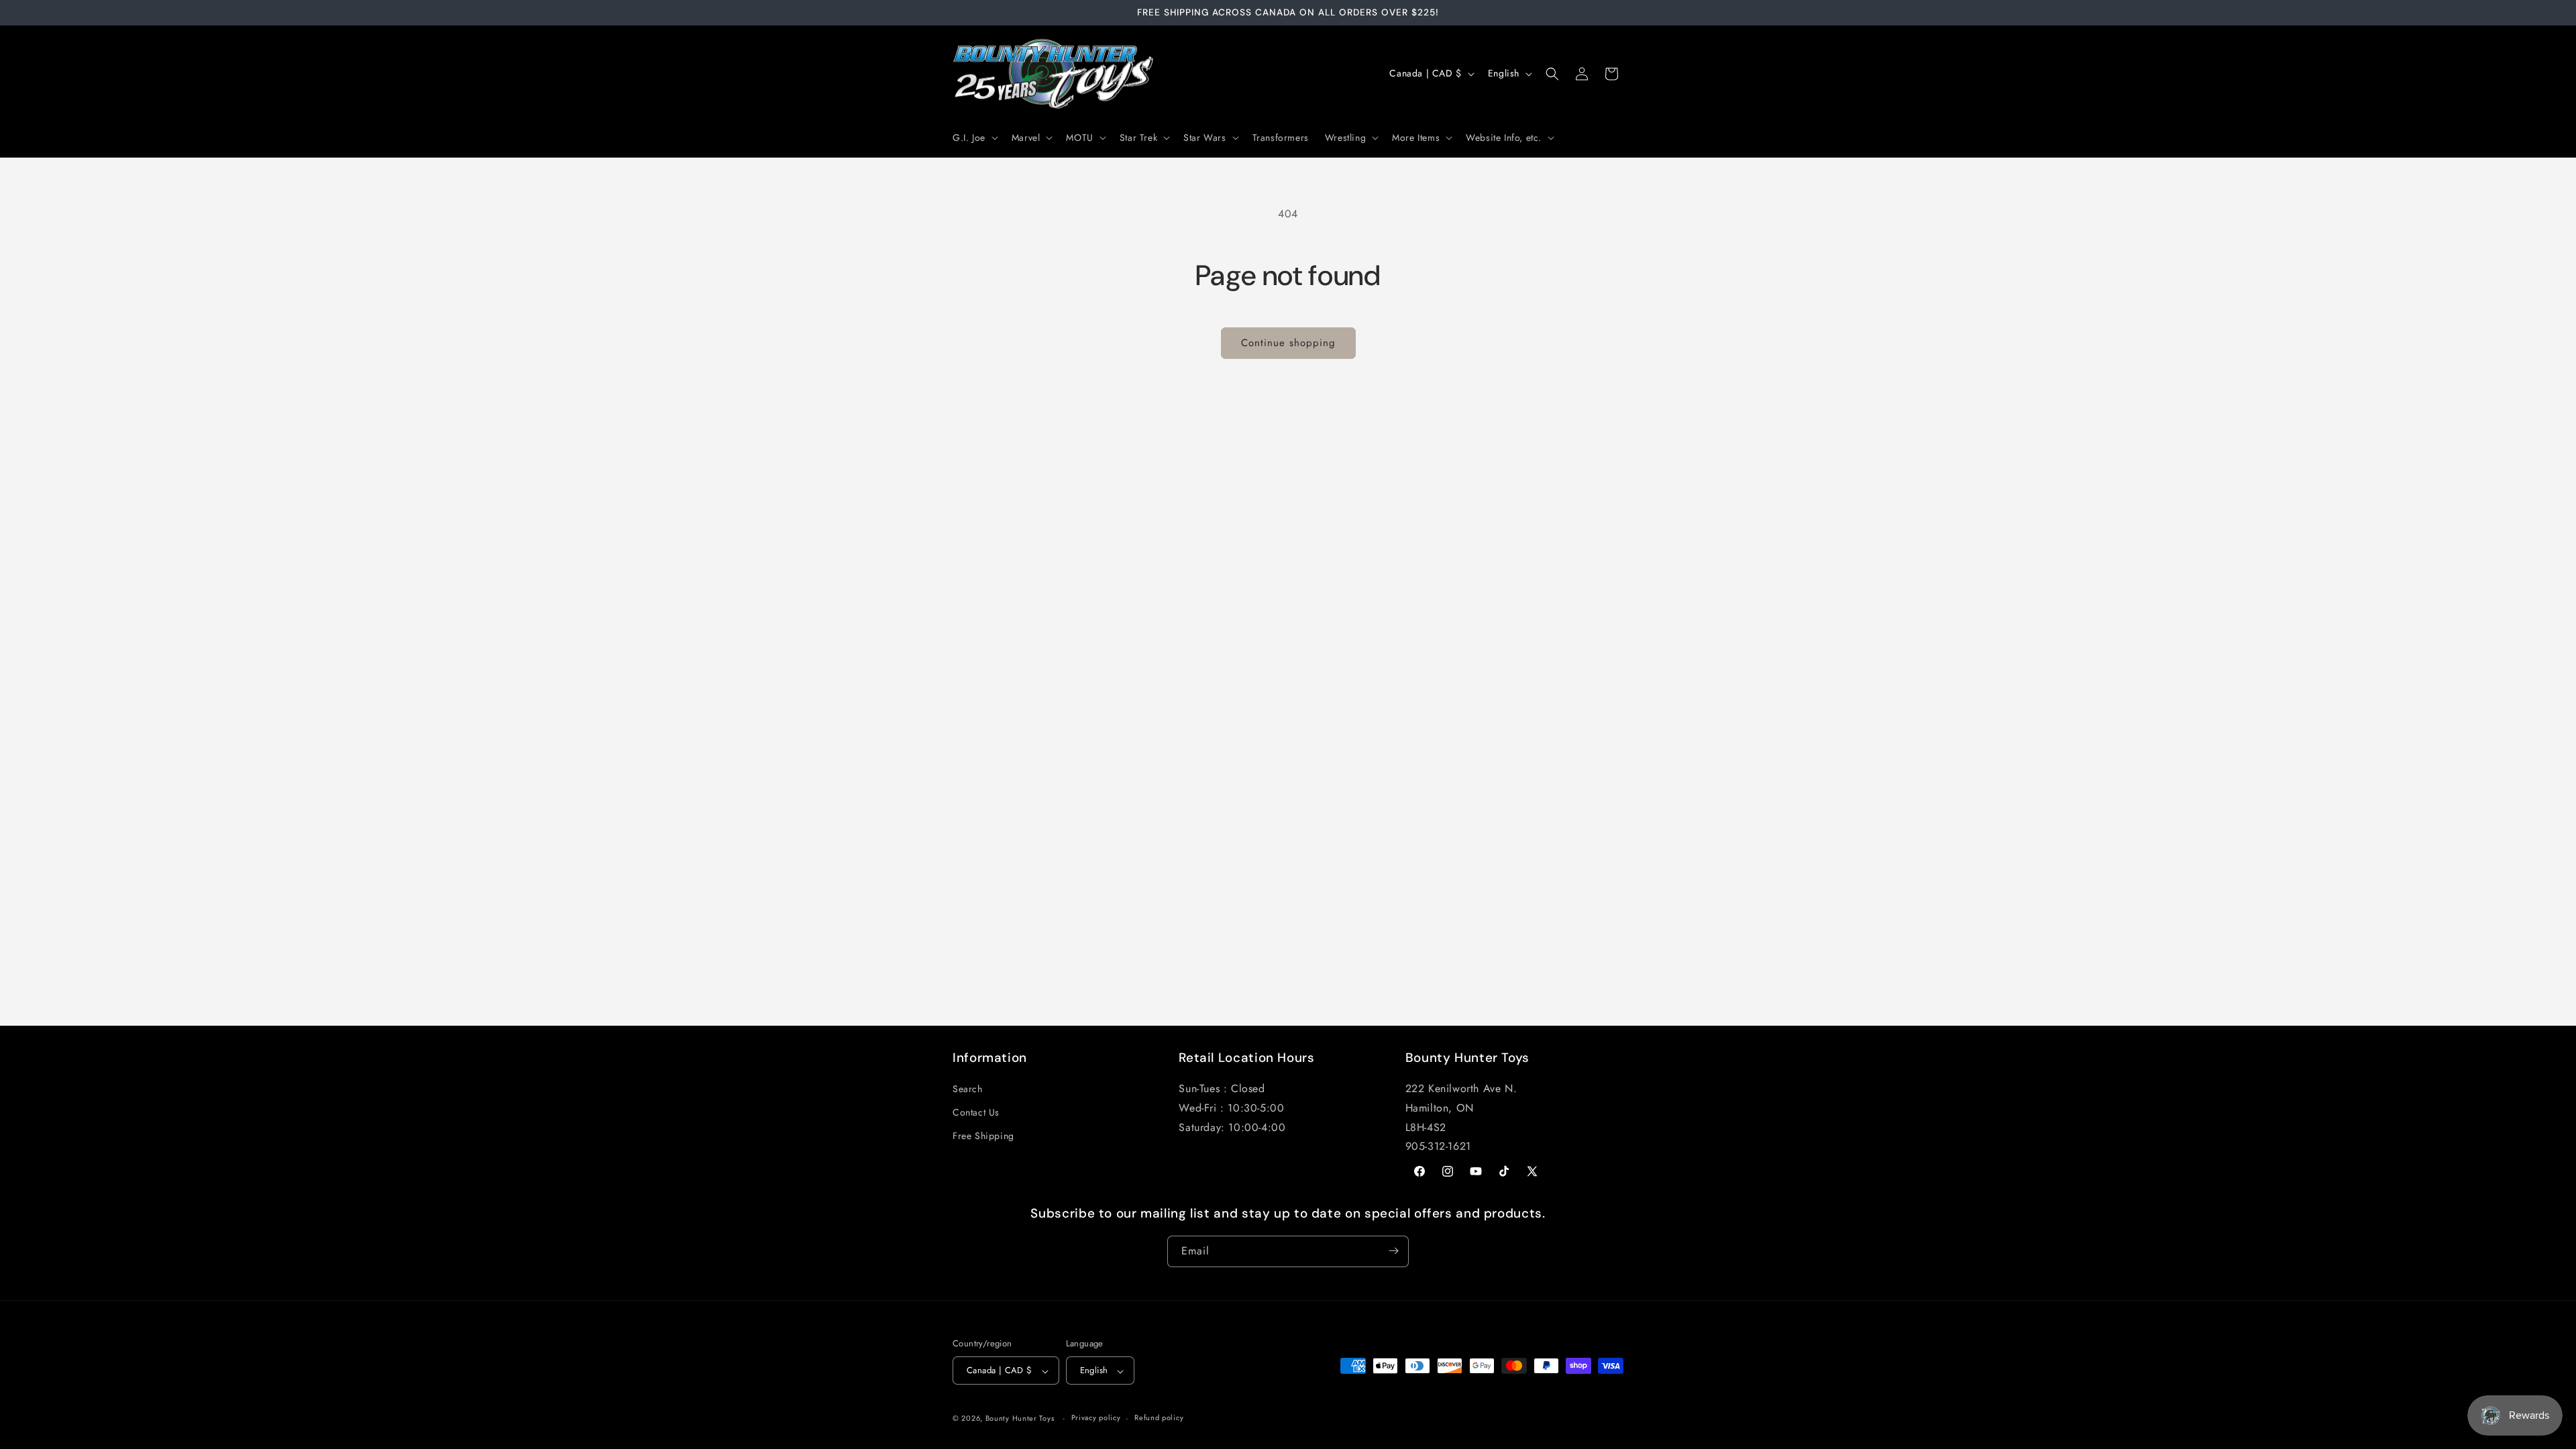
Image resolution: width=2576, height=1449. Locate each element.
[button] (974, 138)
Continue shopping (1288, 343)
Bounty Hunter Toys (1020, 1418)
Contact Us (976, 1113)
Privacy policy (1096, 1417)
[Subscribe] (1393, 1251)
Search (968, 1089)
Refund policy (1159, 1417)
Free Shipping (983, 1136)
